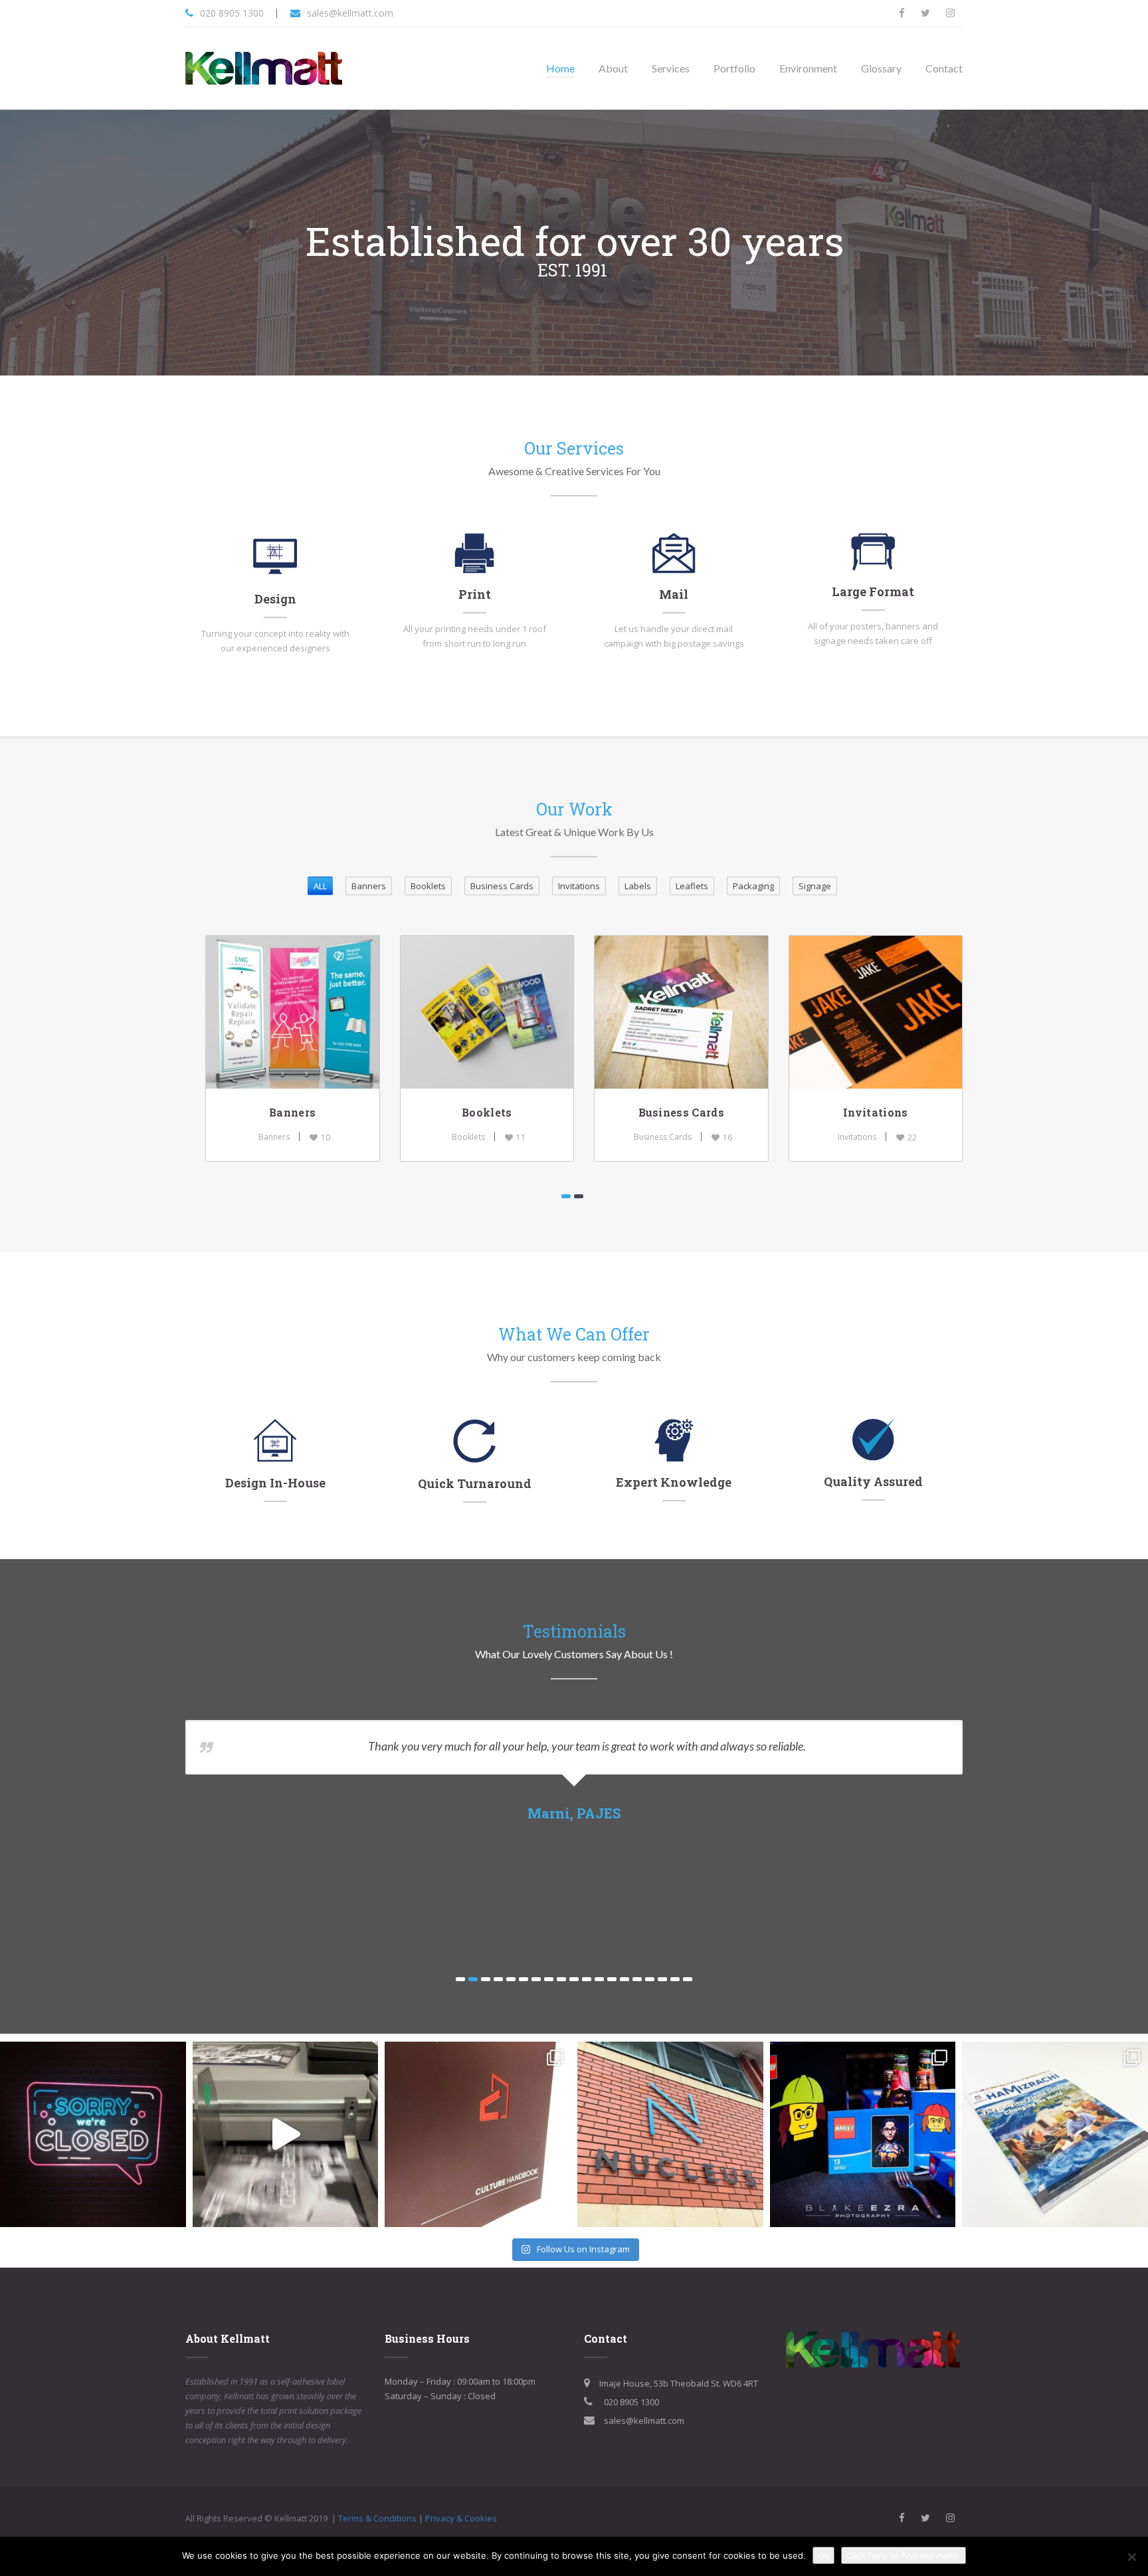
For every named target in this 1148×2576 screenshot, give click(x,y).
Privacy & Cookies (461, 2518)
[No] (1131, 2557)
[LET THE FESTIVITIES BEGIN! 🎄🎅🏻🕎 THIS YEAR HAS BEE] (93, 2135)
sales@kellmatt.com (350, 13)
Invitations (876, 1112)
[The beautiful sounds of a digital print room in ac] (286, 2135)
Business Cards (681, 1112)
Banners (292, 1112)
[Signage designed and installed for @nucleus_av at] (670, 2135)
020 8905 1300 (232, 13)
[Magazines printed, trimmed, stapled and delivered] (1055, 2135)
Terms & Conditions (377, 2518)
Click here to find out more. (904, 2555)
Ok (823, 2555)
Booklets (487, 1112)
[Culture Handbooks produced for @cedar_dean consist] (478, 2135)
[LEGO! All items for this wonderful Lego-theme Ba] (863, 2135)
